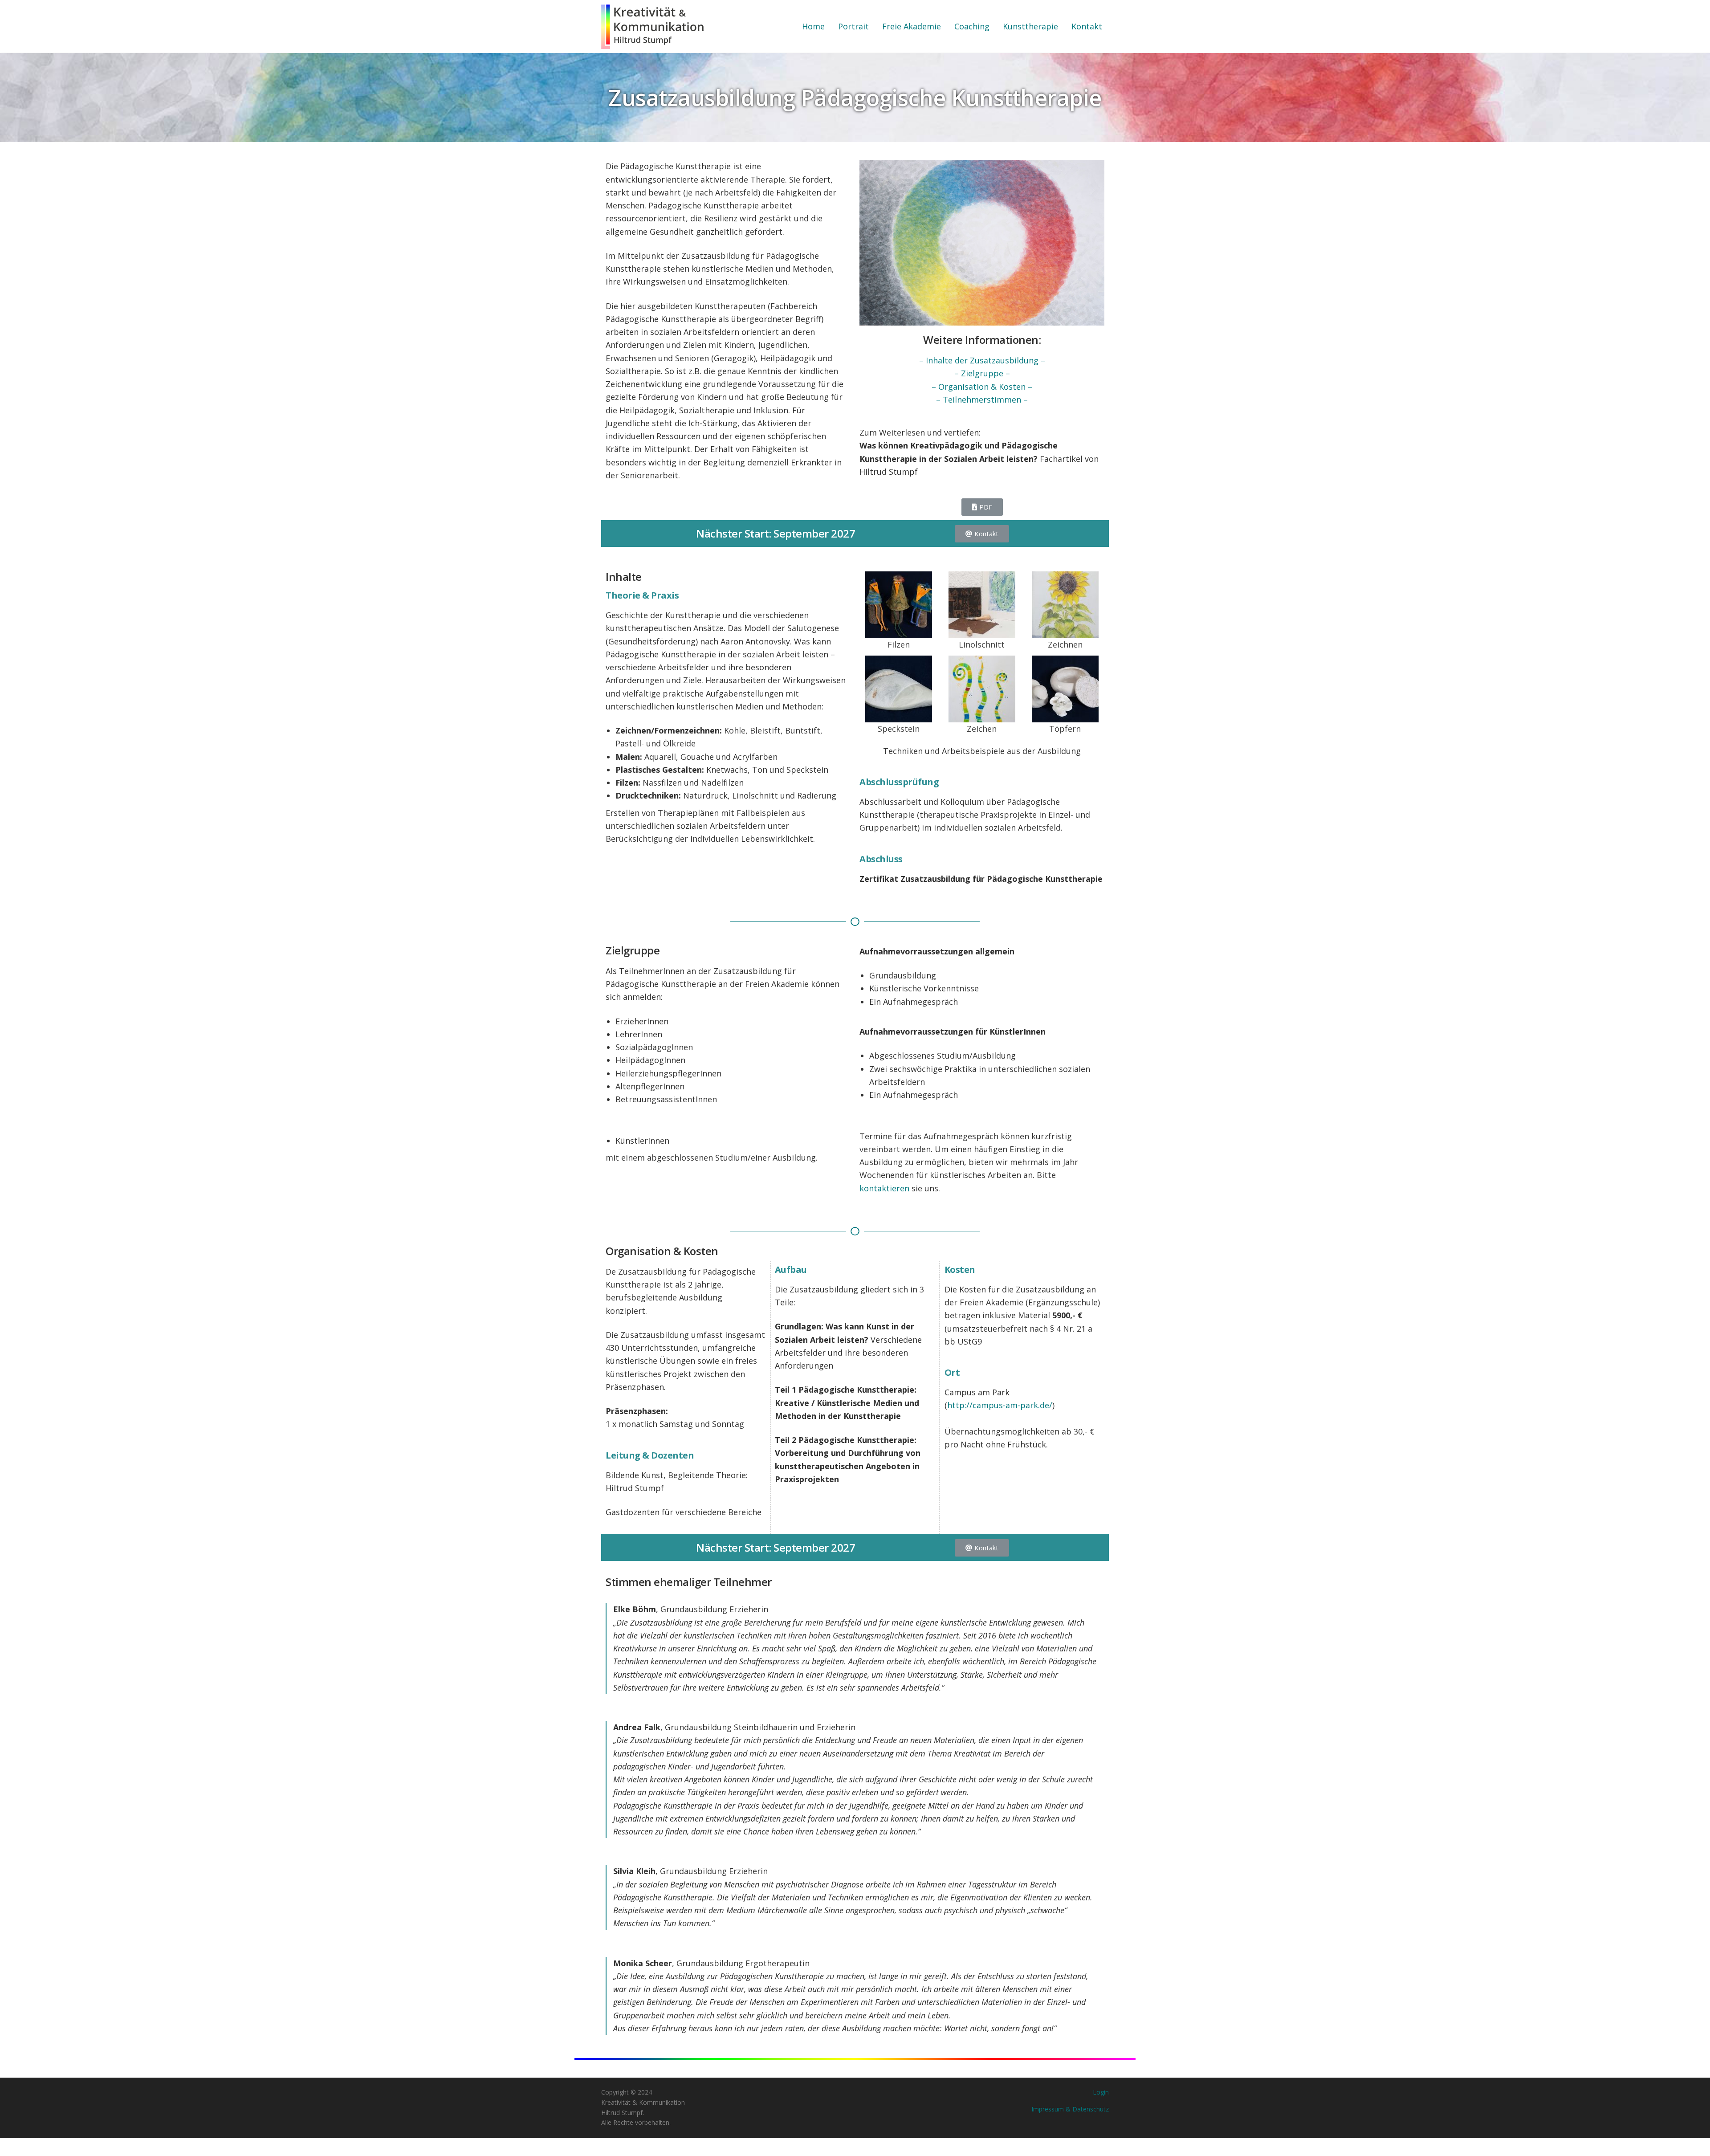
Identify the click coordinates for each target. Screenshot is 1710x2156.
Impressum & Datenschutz (1070, 2109)
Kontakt (1087, 26)
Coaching (972, 26)
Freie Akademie (912, 26)
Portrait (853, 26)
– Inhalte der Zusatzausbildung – (982, 360)
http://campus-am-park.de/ (1000, 1405)
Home (813, 26)
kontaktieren (884, 1188)
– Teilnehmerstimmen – (982, 399)
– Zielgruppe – (982, 373)
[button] (982, 507)
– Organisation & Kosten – (982, 387)
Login (1101, 2092)
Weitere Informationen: (982, 340)
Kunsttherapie (1030, 26)
